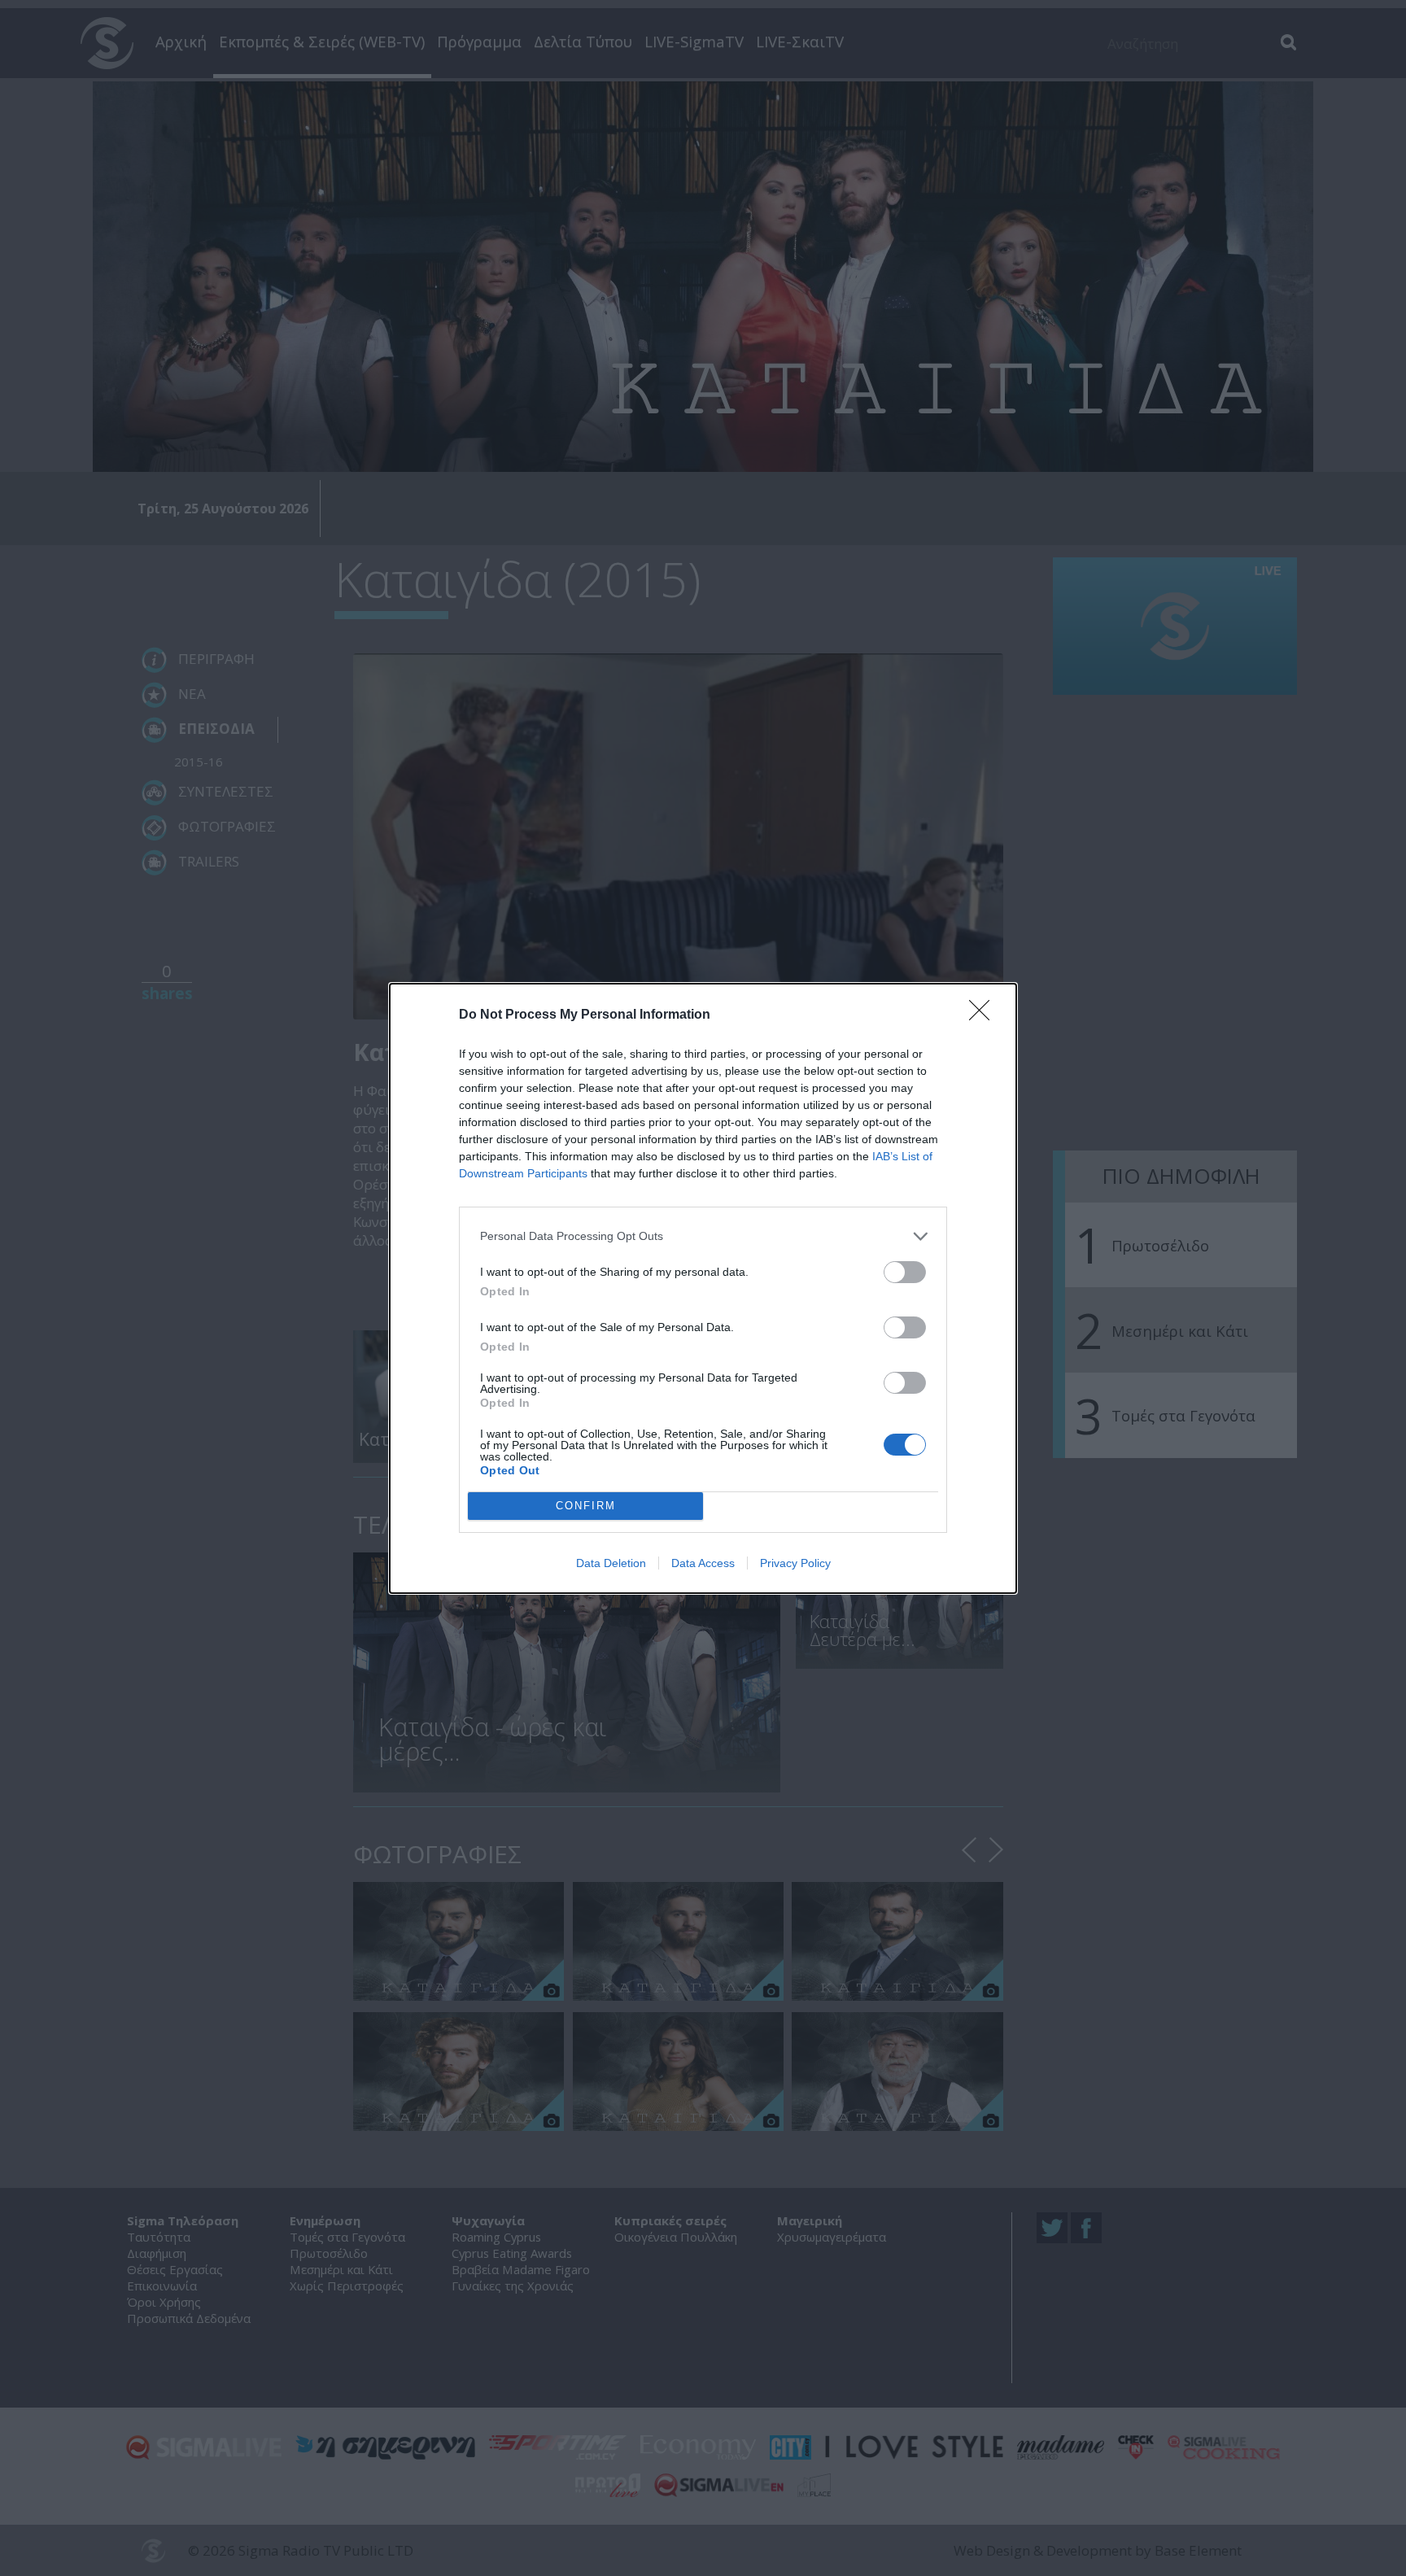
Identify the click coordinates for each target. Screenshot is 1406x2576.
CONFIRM (586, 1506)
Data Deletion (611, 1563)
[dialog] (703, 1288)
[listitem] (703, 1236)
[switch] (905, 1272)
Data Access (703, 1563)
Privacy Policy (795, 1563)
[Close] (985, 1015)
